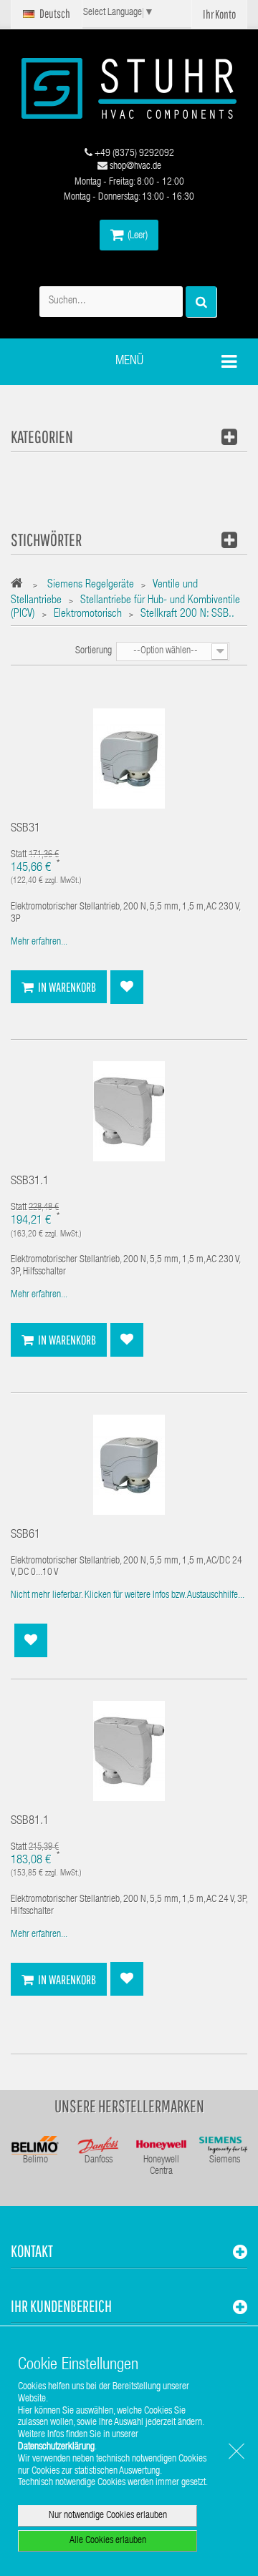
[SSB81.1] (129, 1752)
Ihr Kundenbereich (61, 2306)
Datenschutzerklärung (56, 2447)
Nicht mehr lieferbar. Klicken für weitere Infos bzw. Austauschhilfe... (128, 1596)
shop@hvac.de (134, 167)
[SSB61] (129, 1465)
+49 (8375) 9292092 (133, 154)
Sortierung (94, 651)
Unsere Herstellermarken (129, 2106)
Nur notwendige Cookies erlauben (108, 2516)
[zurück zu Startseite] (20, 586)
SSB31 (25, 829)
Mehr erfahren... (39, 942)
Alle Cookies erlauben (108, 2541)
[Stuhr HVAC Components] (129, 88)
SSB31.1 (30, 1182)
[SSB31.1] (129, 1112)
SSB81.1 (30, 1821)
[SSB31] (129, 759)
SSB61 (25, 1535)
